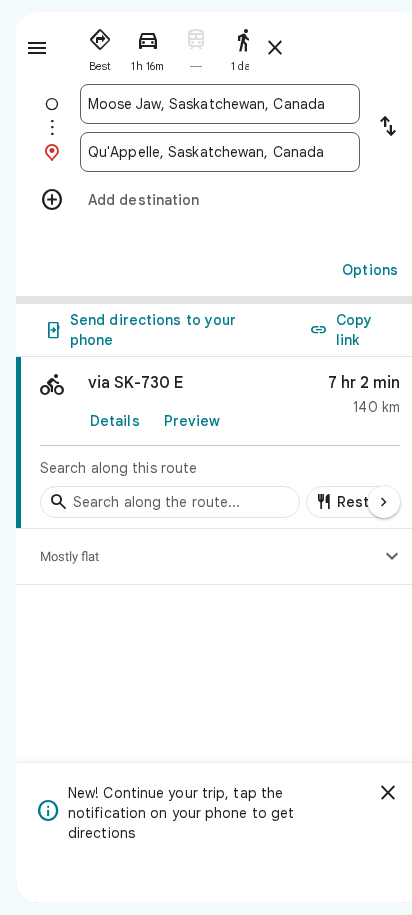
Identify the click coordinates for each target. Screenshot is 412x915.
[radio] (100, 46)
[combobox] (220, 104)
